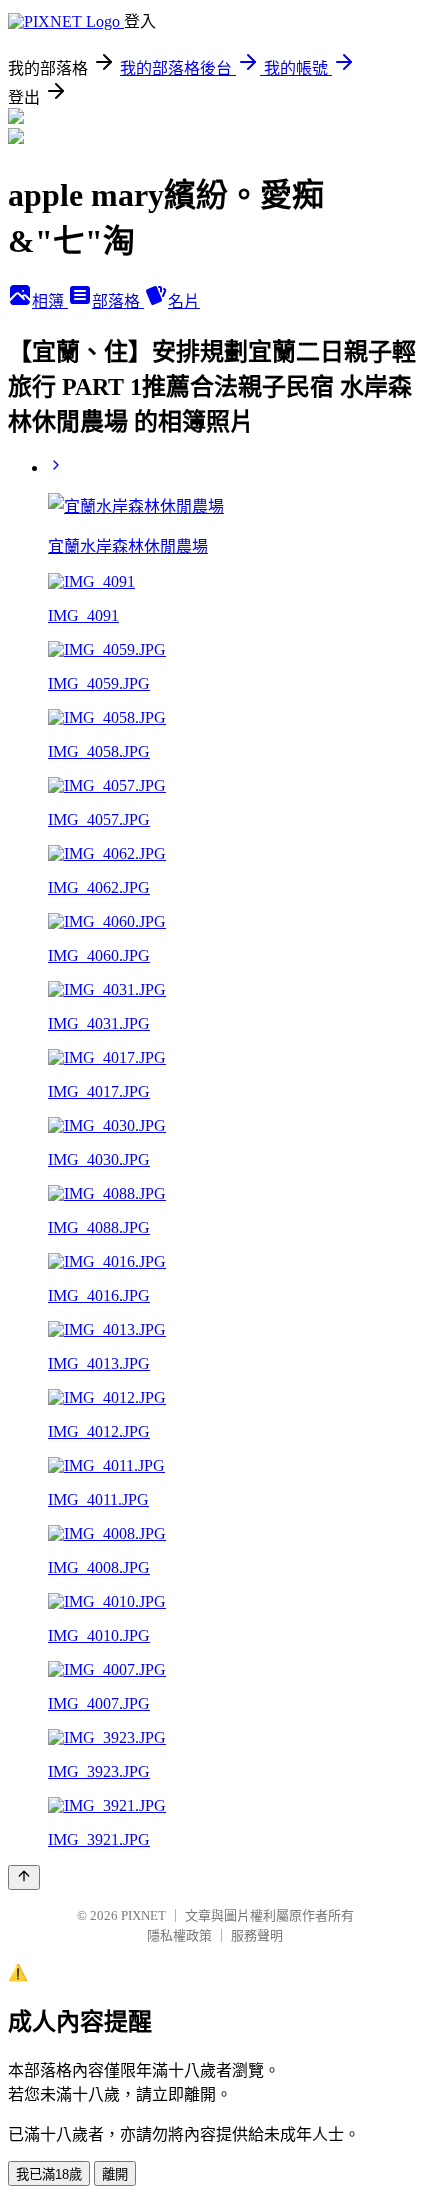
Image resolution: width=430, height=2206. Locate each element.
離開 (115, 2174)
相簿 (50, 301)
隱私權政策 (179, 1935)
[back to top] (24, 1877)
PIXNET (143, 1915)
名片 (184, 301)
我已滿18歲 (49, 2174)
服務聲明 (257, 1935)
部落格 (118, 301)
